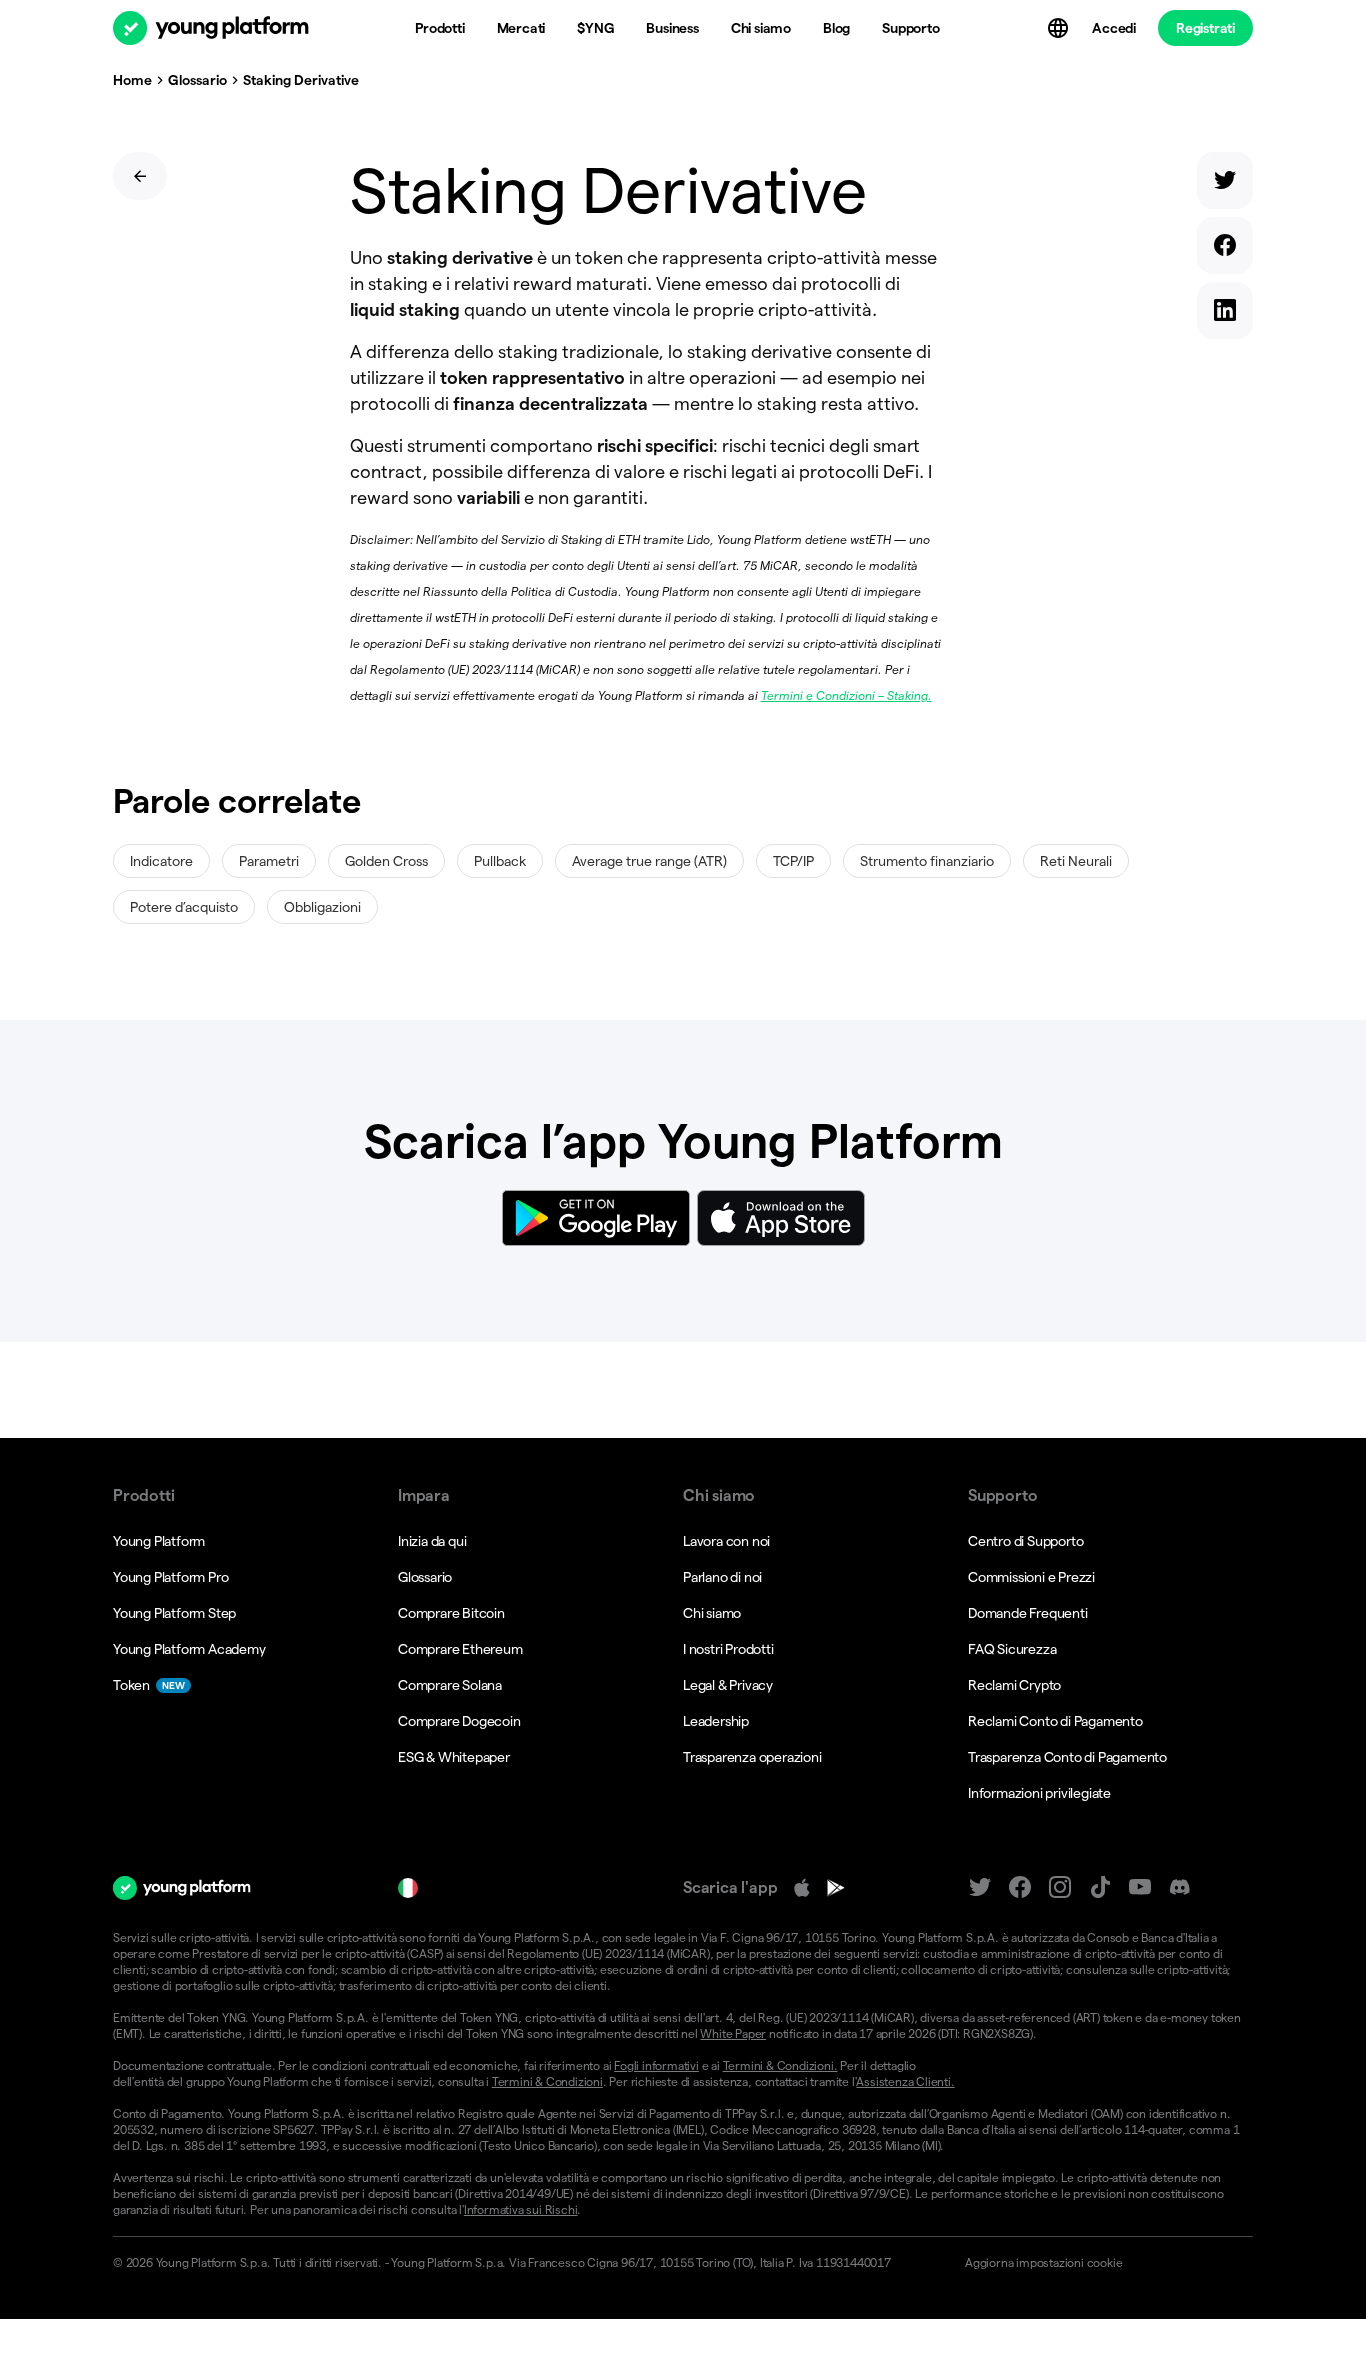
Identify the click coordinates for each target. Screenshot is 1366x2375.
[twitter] (1225, 184)
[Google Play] (836, 1888)
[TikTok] (1100, 1887)
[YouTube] (1140, 1887)
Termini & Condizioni (547, 2081)
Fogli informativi (656, 2065)
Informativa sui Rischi (521, 2209)
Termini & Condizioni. (780, 2065)
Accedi (1114, 28)
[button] (1100, 2263)
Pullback (500, 861)
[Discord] (1180, 1887)
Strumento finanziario (927, 861)
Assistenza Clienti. (905, 2081)
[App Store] (802, 1888)
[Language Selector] (1060, 28)
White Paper (733, 2033)
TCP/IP (793, 861)
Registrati (1205, 28)
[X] (980, 1887)
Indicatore (161, 861)
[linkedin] (1225, 314)
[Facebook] (1020, 1887)
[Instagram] (1060, 1887)
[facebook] (1225, 249)
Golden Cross (386, 861)
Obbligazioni (322, 907)
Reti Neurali (1076, 861)
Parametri (269, 861)
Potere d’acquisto (184, 907)
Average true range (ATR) (649, 861)
